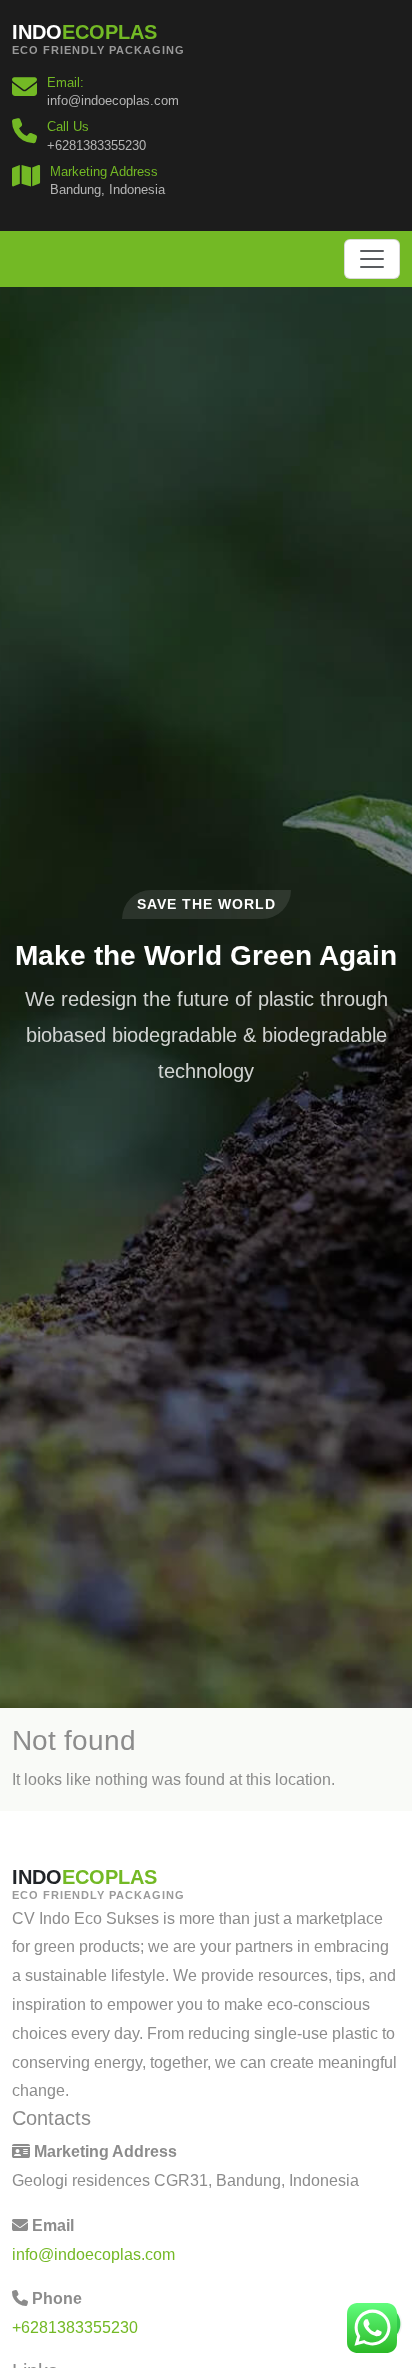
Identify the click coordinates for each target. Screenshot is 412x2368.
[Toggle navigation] (372, 259)
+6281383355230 (75, 2327)
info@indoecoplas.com (93, 2254)
